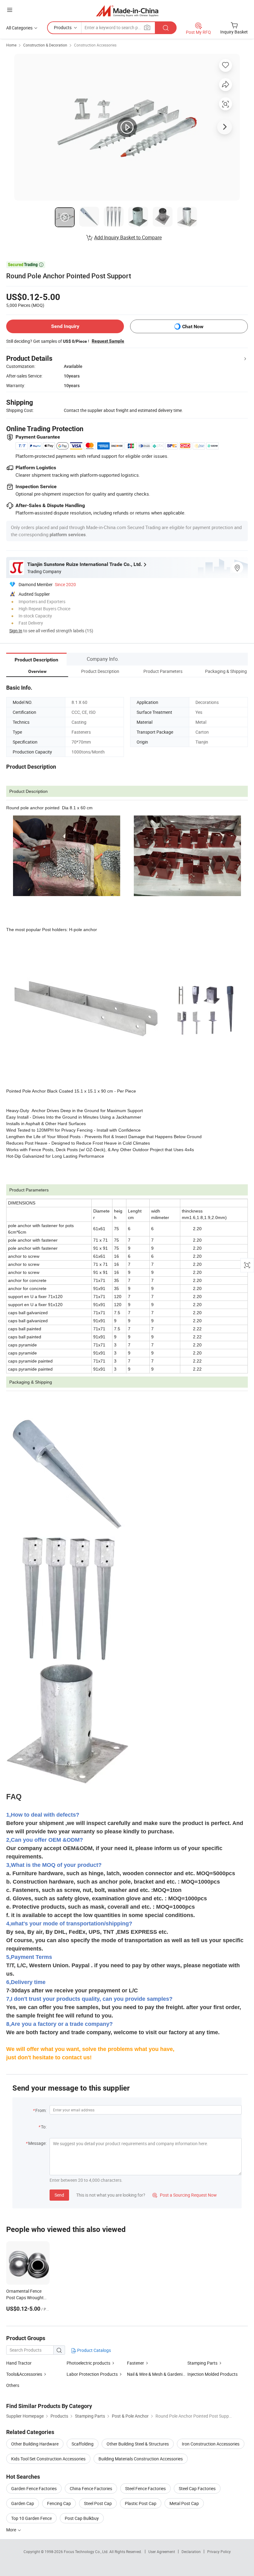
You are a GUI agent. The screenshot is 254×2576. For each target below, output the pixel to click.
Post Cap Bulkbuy (82, 2518)
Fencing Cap (59, 2503)
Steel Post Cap (98, 2503)
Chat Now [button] (193, 327)
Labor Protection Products (92, 2374)
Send (59, 2195)
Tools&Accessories (24, 2374)
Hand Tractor (19, 2363)
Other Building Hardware (35, 2444)
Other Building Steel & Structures (138, 2444)
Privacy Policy (219, 2552)
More (12, 2530)
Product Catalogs (94, 2350)
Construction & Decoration (45, 45)
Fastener (136, 2363)
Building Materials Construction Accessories (141, 2459)
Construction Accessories (95, 45)
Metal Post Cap (184, 2503)
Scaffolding (83, 2444)
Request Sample (108, 341)
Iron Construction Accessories (211, 2444)
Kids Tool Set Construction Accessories (48, 2459)
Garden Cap (23, 2503)
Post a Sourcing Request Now (185, 2195)
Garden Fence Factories (34, 2488)
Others (13, 2385)
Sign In (16, 631)
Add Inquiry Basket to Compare (128, 237)
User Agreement (162, 2552)
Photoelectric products (88, 2363)
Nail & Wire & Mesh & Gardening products (166, 2374)
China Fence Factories (91, 2488)
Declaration (191, 2552)
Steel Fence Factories (145, 2488)
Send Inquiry (65, 326)
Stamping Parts (202, 2363)
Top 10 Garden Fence (31, 2518)
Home (11, 45)
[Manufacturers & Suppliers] (127, 11)
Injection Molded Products (212, 2374)
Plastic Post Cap (141, 2503)
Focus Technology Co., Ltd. (87, 2552)
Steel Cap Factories (197, 2488)
